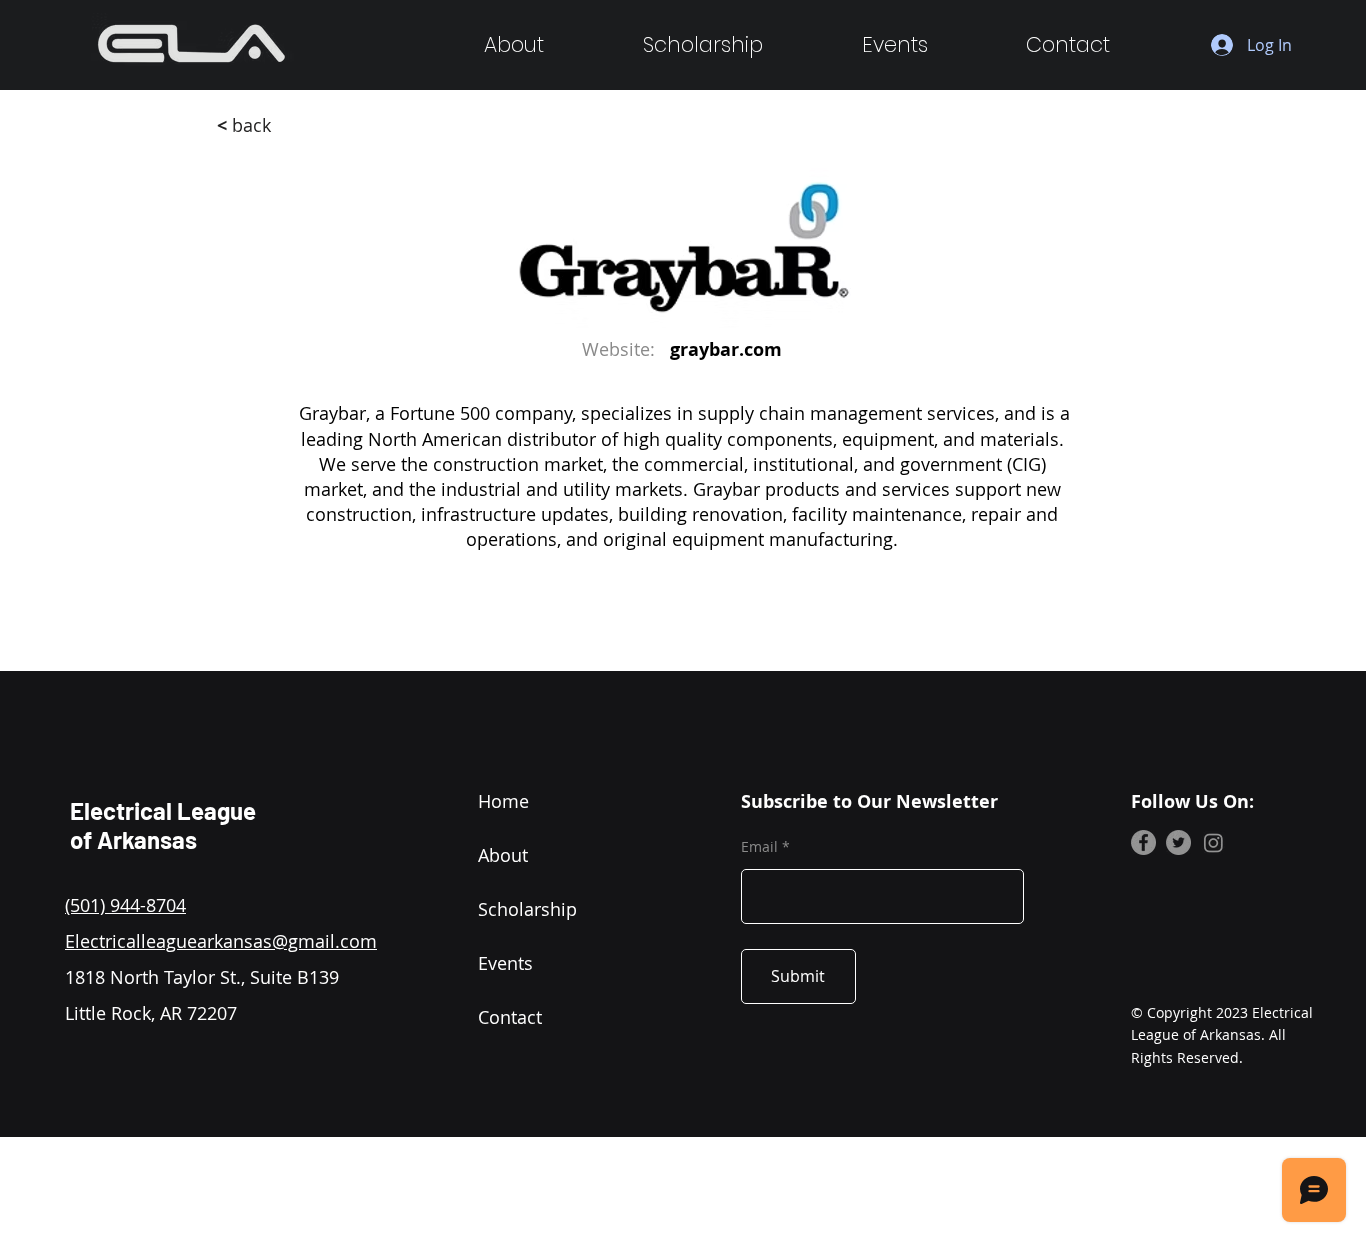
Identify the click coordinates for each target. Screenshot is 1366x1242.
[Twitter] (1178, 842)
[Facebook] (1143, 842)
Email (759, 847)
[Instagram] (1213, 842)
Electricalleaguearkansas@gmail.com (221, 941)
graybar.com (726, 349)
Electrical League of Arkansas (163, 825)
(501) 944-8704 (125, 905)
